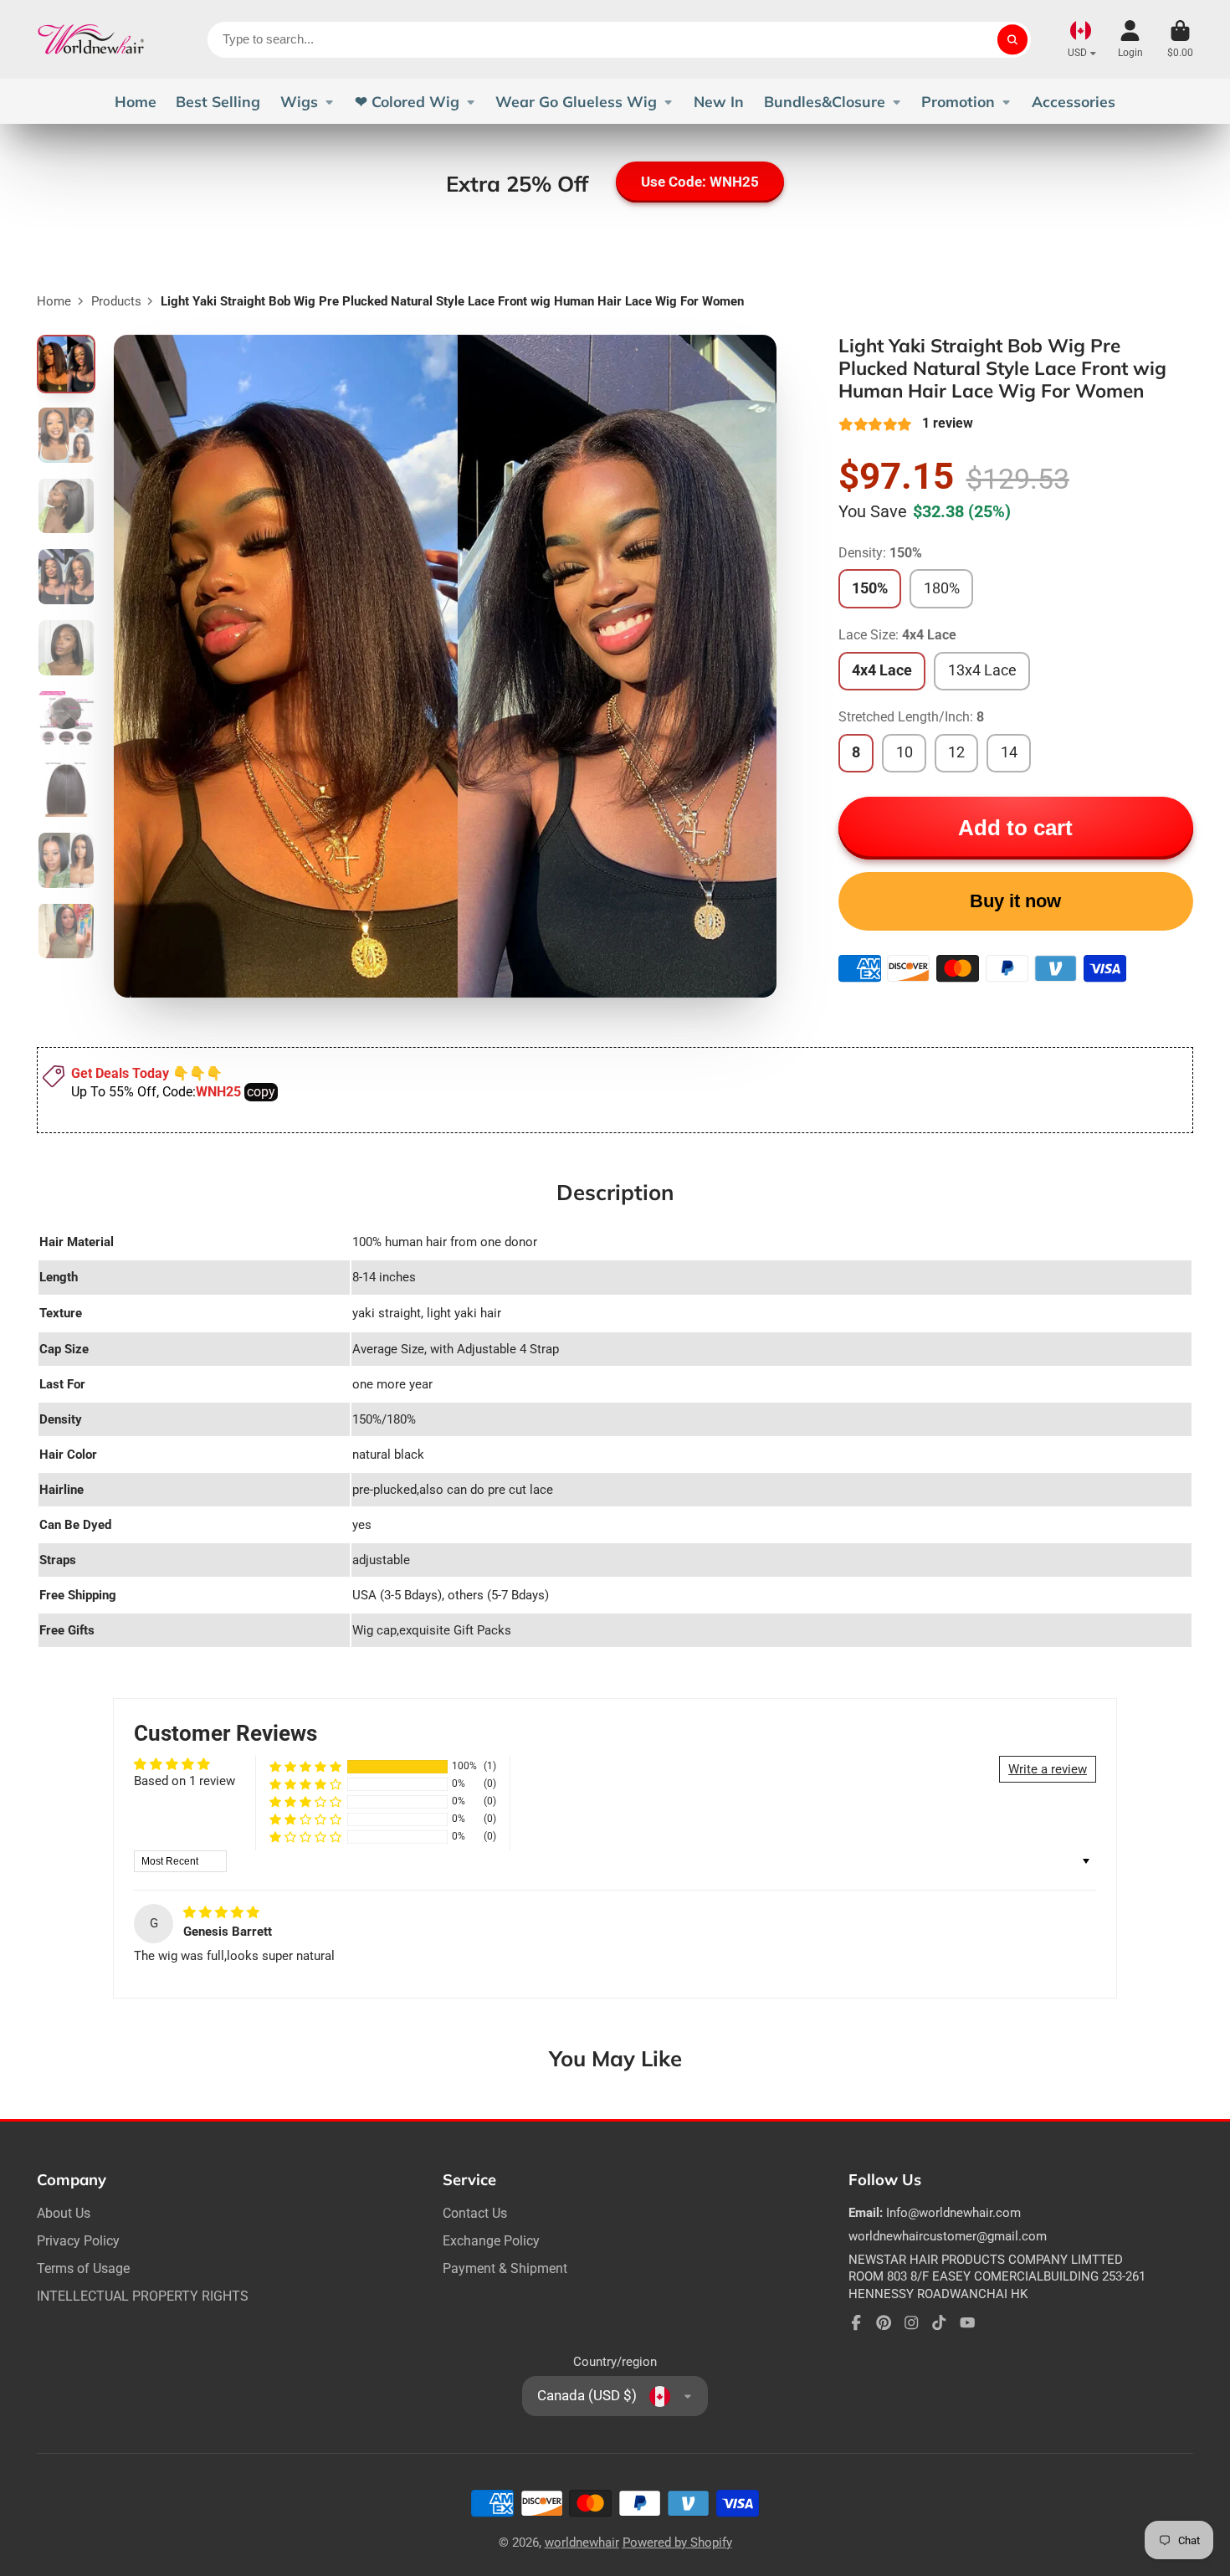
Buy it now (1015, 901)
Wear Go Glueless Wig (576, 101)
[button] (305, 1766)
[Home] (91, 39)
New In (719, 101)
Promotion (958, 101)
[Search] (1012, 40)
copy (261, 1092)
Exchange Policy (491, 2241)
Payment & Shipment (505, 2268)
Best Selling (218, 101)
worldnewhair (582, 2543)
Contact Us (475, 2213)
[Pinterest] (884, 2322)
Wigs (299, 101)
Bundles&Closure (825, 101)
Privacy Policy (78, 2241)
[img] (221, 1912)
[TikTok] (939, 2322)
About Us (64, 2213)
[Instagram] (911, 2322)
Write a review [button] (1048, 1769)
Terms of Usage (83, 2268)
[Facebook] (856, 2322)
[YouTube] (967, 2322)
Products (116, 301)
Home (136, 101)
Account (1130, 39)
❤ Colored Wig (407, 101)
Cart (1180, 39)
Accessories (1074, 101)
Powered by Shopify (677, 2543)
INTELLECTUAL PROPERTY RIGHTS (143, 2296)
